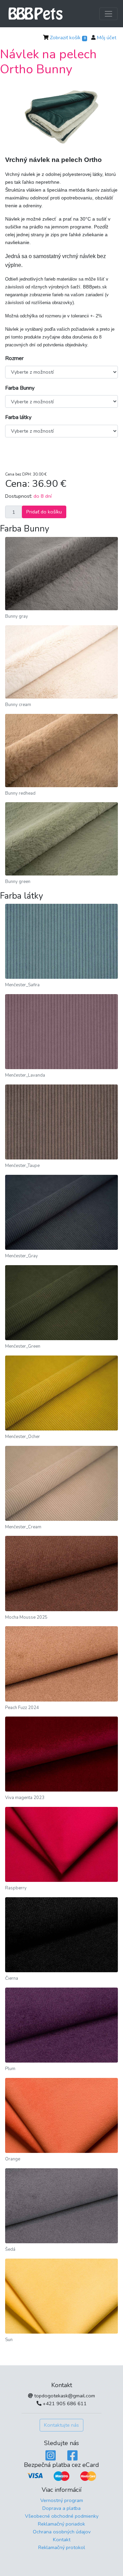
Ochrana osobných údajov (62, 2532)
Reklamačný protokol (62, 2547)
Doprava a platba (61, 2508)
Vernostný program (62, 2500)
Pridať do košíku (44, 512)
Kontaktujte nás (61, 2425)
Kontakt (62, 2540)
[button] (14, 117)
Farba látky (18, 417)
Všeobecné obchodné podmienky (62, 2516)
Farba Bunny (20, 388)
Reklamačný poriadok (61, 2524)
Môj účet (107, 38)
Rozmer (14, 358)
